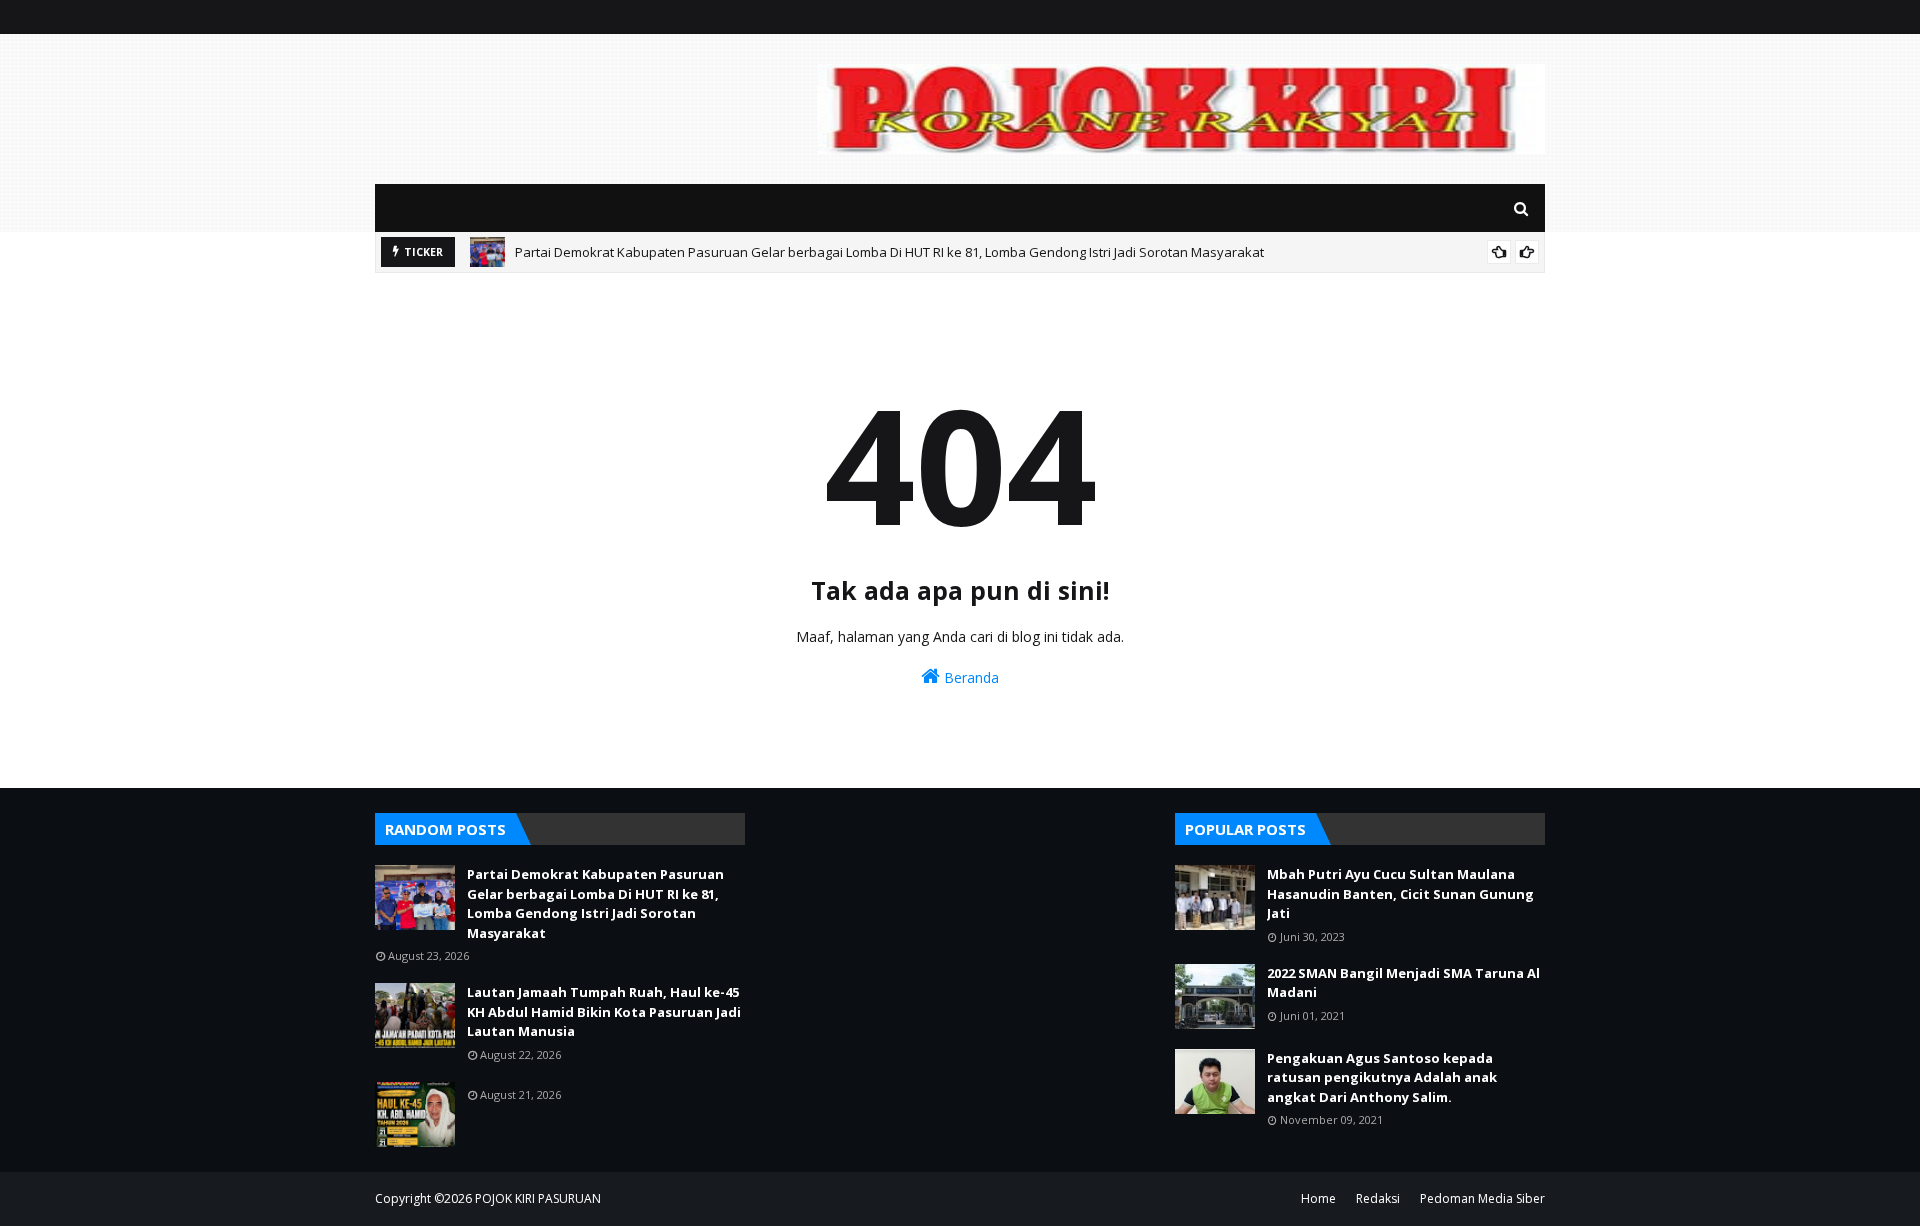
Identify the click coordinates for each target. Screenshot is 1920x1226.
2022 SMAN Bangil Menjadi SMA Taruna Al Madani (1403, 983)
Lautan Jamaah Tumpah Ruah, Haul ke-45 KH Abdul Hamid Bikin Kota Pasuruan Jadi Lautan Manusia (604, 1011)
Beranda (969, 677)
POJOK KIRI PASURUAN (538, 1198)
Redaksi (1378, 1198)
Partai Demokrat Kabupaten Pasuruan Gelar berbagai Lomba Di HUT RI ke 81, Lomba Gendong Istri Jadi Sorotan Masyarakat (889, 252)
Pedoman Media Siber (1482, 1198)
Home (1318, 1198)
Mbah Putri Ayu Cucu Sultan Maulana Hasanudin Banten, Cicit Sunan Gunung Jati (1400, 893)
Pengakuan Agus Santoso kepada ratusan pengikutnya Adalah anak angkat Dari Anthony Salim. (1382, 1077)
